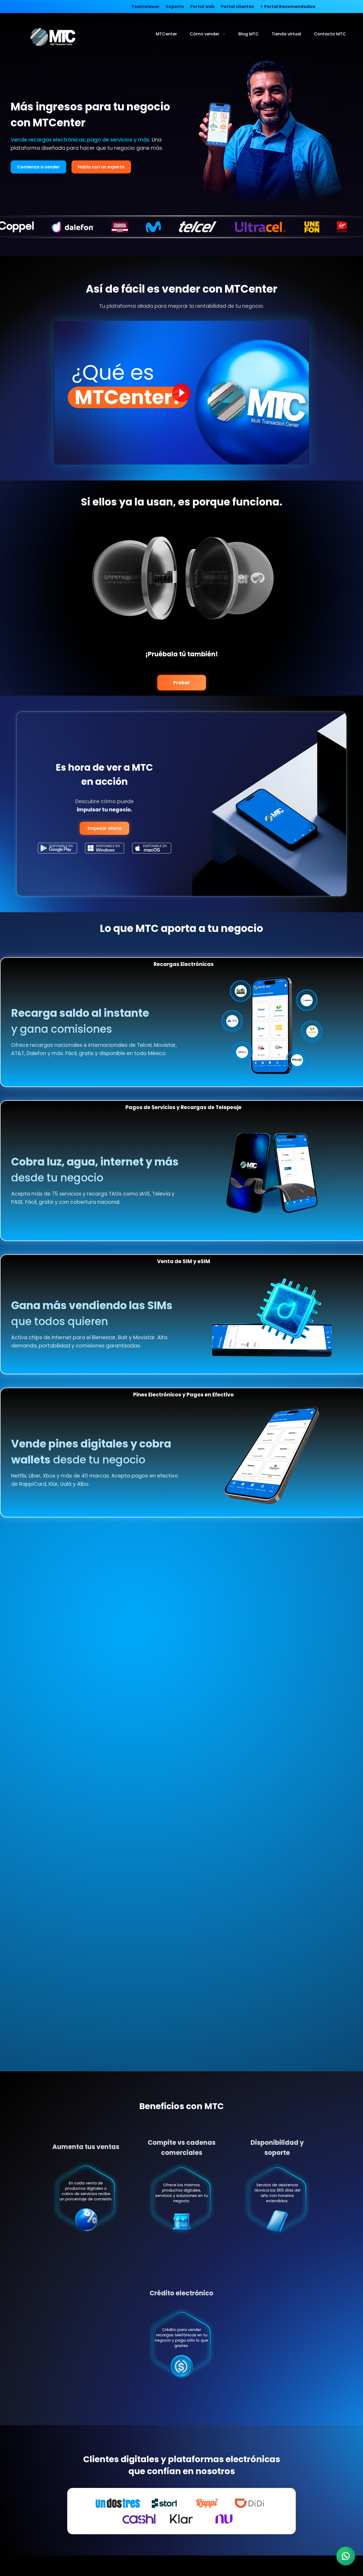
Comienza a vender (38, 167)
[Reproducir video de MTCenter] (181, 393)
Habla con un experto (101, 167)
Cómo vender (204, 34)
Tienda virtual (286, 34)
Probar (182, 683)
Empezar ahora (104, 828)
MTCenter (166, 34)
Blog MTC (249, 34)
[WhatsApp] (346, 2556)
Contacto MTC (330, 34)
